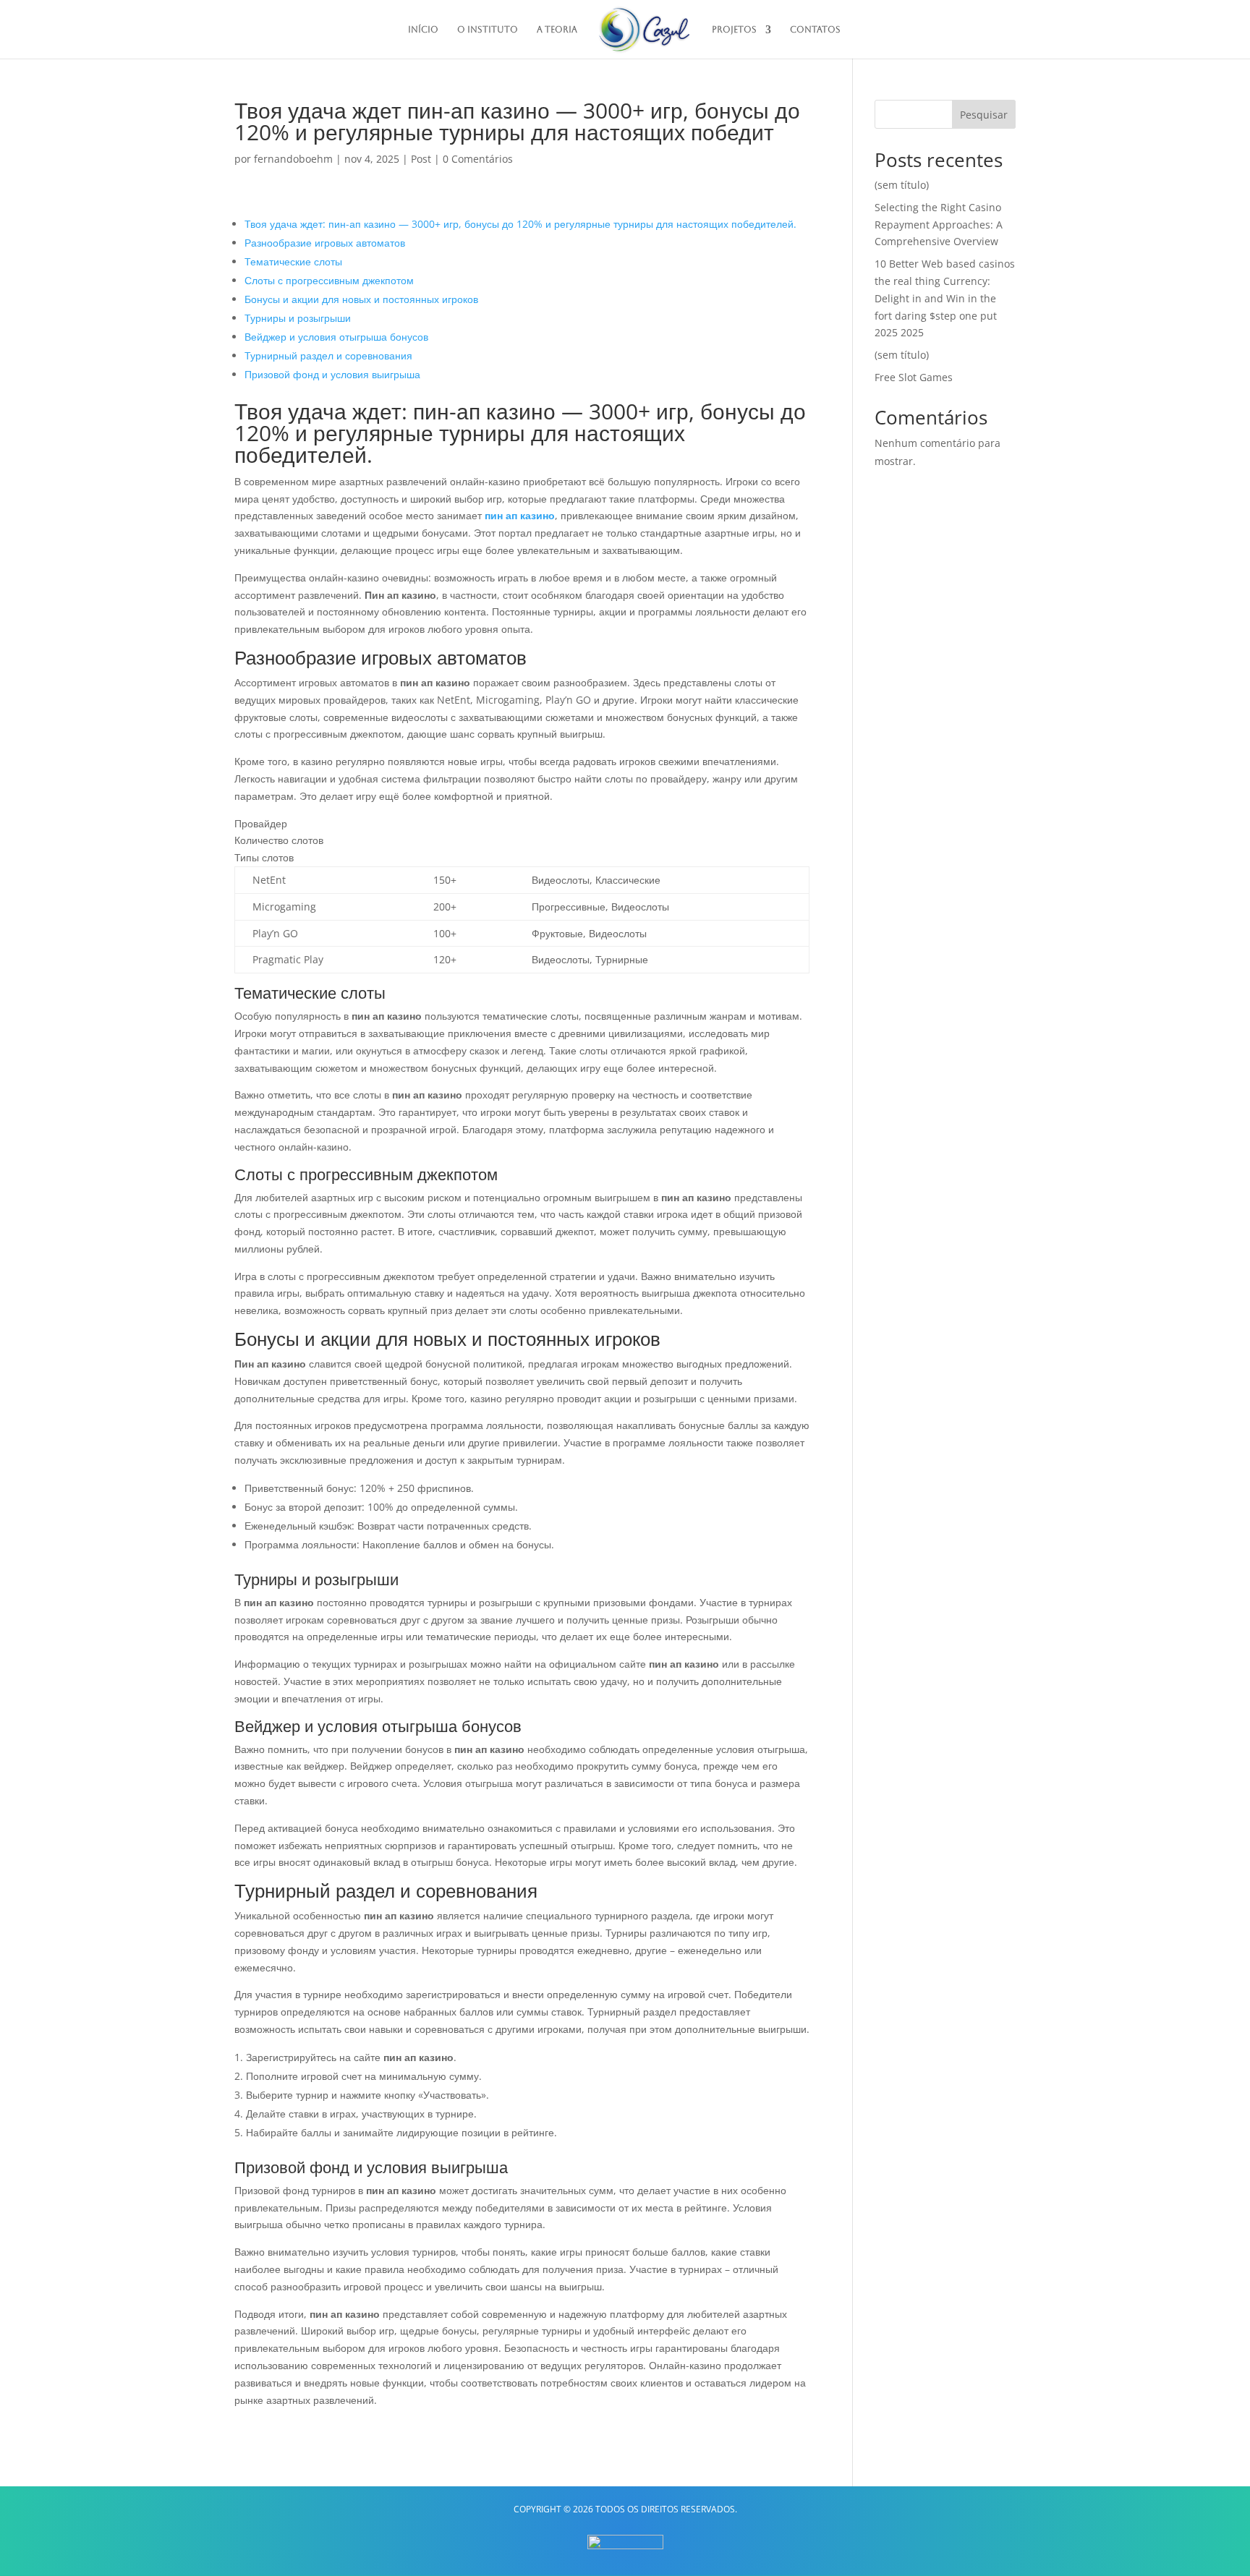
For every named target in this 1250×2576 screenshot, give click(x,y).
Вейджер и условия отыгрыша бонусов (336, 337)
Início (423, 30)
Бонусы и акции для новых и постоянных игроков (361, 299)
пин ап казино (520, 515)
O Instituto (488, 30)
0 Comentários (478, 159)
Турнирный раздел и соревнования (328, 355)
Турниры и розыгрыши (298, 318)
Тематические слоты (293, 261)
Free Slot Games (914, 377)
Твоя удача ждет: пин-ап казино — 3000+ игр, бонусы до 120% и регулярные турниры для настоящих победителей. (520, 224)
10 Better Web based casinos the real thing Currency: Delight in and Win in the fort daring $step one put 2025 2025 (945, 298)
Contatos (815, 30)
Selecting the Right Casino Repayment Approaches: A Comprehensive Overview (939, 225)
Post (421, 159)
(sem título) (902, 185)
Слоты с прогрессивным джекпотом (329, 280)
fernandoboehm (293, 159)
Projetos (734, 30)
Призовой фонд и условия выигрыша (332, 374)
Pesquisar (984, 115)
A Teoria (557, 30)
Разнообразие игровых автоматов (325, 243)
